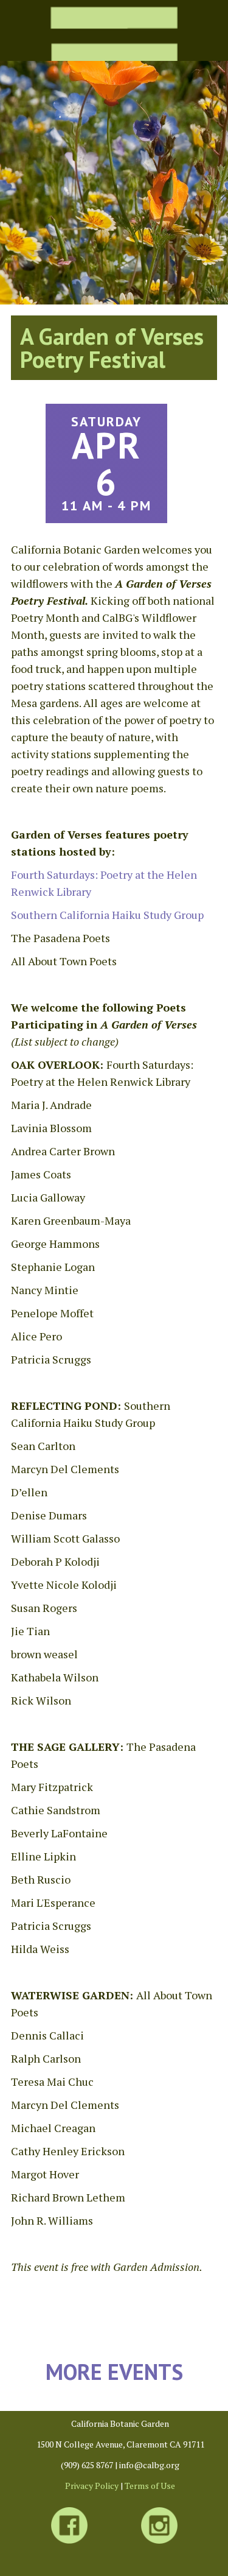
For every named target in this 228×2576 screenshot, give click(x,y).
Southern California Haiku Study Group (107, 915)
